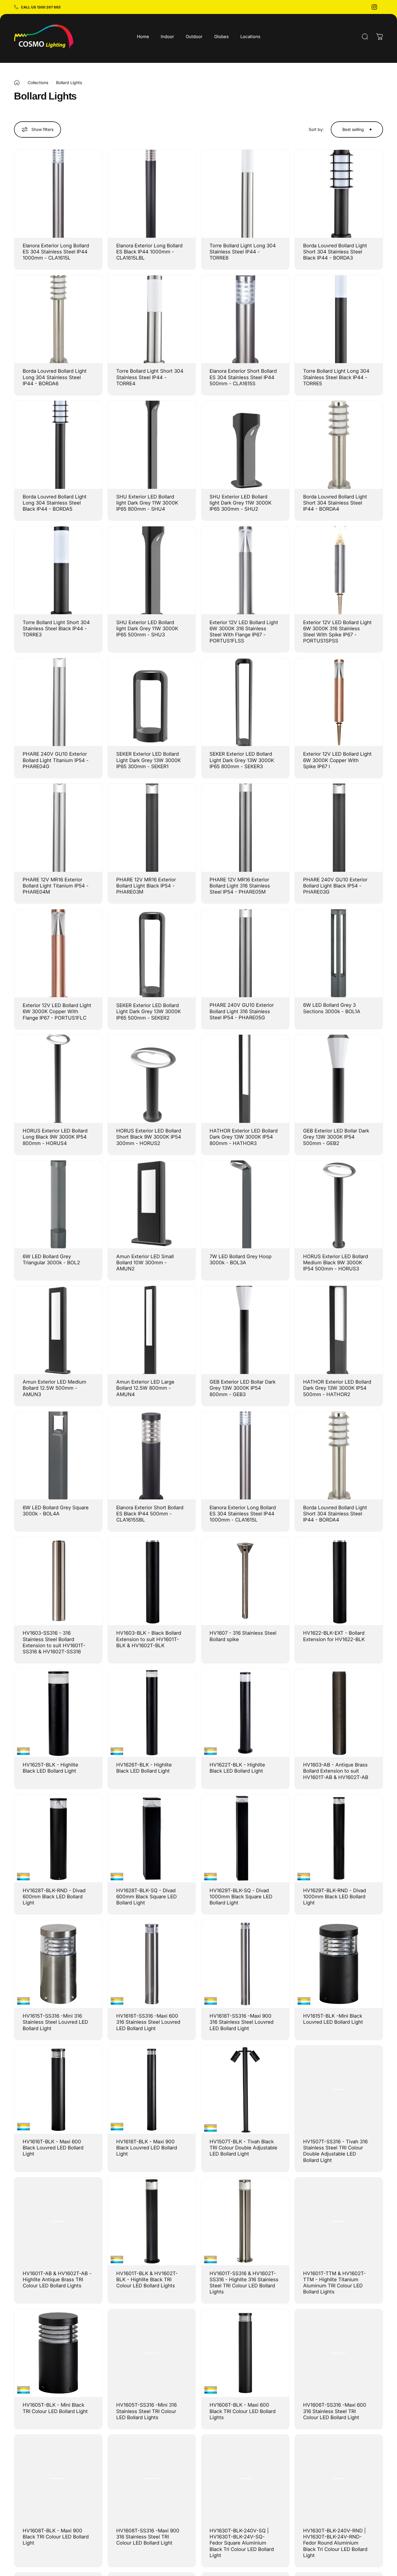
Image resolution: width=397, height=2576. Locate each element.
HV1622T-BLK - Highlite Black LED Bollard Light (237, 1768)
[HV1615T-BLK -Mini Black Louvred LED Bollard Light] (339, 1964)
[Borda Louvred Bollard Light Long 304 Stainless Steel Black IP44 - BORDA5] (58, 445)
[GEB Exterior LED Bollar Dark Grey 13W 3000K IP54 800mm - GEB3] (245, 1330)
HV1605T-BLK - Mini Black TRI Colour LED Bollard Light (55, 2408)
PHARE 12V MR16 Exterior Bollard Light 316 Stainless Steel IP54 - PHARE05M (240, 886)
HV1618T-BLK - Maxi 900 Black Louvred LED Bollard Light (147, 2148)
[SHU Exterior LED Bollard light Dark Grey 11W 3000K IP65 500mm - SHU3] (152, 570)
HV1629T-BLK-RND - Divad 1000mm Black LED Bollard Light (335, 1897)
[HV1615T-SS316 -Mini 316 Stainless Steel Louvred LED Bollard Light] (58, 1964)
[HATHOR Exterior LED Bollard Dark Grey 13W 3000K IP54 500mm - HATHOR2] (339, 1330)
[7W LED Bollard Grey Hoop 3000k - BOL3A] (245, 1204)
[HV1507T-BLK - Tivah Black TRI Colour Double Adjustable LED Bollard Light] (245, 2090)
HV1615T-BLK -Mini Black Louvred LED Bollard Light (333, 2019)
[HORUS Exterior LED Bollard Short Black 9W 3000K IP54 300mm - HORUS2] (152, 1079)
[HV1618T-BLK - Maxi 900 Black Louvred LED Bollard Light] (152, 2090)
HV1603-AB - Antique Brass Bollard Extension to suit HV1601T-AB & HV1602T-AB (336, 1771)
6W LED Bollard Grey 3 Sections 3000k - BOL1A (332, 1008)
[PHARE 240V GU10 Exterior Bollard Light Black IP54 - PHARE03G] (339, 828)
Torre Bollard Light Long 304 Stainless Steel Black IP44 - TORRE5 (336, 377)
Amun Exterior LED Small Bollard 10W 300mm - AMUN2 (145, 1263)
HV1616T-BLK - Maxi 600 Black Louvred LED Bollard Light (53, 2148)
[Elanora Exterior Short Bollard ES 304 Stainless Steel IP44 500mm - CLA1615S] (245, 319)
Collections (38, 82)
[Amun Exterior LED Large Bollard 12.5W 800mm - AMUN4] (152, 1330)
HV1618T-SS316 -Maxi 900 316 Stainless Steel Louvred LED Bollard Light (242, 2022)
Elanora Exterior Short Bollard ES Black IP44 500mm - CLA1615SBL (150, 1514)
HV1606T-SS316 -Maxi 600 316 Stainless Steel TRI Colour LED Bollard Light (335, 2411)
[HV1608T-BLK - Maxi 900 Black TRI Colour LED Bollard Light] (58, 2479)
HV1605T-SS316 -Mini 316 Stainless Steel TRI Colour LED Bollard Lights (146, 2411)
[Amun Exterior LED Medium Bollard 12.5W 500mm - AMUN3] (58, 1330)
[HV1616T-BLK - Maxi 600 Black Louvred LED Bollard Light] (58, 2090)
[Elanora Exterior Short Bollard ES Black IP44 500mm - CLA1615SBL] (152, 1456)
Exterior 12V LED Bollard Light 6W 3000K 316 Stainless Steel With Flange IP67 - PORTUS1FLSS (244, 632)
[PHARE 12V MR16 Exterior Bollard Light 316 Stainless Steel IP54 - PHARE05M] (245, 828)
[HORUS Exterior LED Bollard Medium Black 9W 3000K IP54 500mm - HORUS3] (339, 1204)
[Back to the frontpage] (17, 83)
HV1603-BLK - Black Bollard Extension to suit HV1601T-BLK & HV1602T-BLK (149, 1639)
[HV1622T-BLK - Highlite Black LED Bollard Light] (245, 1713)
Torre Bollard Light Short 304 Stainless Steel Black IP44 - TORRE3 (56, 629)
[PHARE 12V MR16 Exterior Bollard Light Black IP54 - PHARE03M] (152, 828)
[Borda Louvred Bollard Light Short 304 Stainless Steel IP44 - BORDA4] (339, 445)
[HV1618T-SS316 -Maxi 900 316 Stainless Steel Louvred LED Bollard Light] (245, 1964)
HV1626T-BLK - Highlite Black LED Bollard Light (144, 1768)
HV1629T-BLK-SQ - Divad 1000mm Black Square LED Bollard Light (241, 1897)
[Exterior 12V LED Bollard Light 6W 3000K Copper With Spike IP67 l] (339, 702)
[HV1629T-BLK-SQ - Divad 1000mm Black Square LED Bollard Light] (245, 1839)
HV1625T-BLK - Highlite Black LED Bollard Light (50, 1768)
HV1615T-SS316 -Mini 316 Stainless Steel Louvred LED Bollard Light (55, 2022)
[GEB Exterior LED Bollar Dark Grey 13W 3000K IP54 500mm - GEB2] (339, 1079)
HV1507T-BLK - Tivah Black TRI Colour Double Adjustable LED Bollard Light (243, 2148)
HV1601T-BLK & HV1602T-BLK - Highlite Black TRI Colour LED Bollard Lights (147, 2280)
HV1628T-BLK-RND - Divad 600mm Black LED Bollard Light (54, 1897)
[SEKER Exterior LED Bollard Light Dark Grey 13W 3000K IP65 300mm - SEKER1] (152, 702)
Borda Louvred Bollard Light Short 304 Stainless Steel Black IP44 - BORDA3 (335, 252)
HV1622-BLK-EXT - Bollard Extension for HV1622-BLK (334, 1636)
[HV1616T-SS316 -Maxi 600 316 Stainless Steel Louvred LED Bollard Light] (152, 1964)
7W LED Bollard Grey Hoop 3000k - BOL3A (240, 1259)
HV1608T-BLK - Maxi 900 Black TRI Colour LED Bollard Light (56, 2537)
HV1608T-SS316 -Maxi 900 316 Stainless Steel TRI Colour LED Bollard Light (148, 2537)
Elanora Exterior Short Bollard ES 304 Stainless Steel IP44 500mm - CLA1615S (243, 377)
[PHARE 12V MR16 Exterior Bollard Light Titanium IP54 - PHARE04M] (58, 828)
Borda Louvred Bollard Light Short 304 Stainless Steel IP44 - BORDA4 (335, 503)
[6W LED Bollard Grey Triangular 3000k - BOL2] (58, 1204)
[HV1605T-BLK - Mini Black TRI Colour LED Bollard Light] (58, 2353)
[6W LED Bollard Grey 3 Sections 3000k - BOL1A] (339, 953)
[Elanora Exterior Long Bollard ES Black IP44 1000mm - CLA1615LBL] (152, 194)
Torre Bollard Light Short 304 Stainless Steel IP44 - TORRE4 (150, 377)
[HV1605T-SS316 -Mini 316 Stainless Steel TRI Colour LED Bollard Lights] (152, 2353)
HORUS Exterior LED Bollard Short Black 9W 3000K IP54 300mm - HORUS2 (149, 1137)
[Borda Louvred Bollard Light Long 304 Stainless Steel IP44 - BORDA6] (58, 319)
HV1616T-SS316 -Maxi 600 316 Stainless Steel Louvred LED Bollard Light (148, 2022)
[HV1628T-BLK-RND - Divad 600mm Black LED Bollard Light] (58, 1839)
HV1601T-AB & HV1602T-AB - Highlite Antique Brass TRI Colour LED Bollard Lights (57, 2280)
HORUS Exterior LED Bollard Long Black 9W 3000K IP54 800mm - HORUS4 (55, 1137)
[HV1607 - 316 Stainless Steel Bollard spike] (245, 1581)
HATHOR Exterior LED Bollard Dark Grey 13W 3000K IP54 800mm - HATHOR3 (244, 1137)
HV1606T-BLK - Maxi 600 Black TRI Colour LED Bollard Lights (243, 2411)
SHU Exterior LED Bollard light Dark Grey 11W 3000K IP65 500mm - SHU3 (147, 629)
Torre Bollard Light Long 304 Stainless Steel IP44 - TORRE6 (243, 252)
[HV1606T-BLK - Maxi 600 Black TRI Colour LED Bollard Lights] (245, 2353)
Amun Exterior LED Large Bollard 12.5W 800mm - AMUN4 (145, 1388)
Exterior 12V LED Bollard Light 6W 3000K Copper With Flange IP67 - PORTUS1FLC (57, 1011)
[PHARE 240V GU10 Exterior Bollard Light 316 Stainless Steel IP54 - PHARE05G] (245, 953)
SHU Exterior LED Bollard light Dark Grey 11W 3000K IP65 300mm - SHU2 (240, 503)
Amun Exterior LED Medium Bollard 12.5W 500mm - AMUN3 (54, 1388)
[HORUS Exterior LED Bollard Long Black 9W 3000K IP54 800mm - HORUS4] (58, 1079)
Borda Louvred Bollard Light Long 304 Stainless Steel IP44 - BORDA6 (55, 377)
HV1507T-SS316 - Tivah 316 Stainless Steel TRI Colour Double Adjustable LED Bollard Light (335, 2151)
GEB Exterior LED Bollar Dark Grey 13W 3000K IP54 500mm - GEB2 (336, 1137)
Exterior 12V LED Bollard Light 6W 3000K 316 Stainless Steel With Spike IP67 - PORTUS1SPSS (337, 632)
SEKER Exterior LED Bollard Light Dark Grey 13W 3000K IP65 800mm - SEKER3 (242, 760)
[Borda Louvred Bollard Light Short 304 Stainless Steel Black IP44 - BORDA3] (339, 194)
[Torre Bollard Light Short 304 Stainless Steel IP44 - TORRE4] (152, 319)
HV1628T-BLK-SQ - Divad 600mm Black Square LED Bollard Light (146, 1897)
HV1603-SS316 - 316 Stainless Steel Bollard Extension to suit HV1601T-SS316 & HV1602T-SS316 (54, 1642)
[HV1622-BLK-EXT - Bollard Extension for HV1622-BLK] (339, 1581)
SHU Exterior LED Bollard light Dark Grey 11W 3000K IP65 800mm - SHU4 (147, 503)
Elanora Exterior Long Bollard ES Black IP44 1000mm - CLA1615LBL (149, 252)
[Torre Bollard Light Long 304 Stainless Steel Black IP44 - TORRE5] (339, 319)
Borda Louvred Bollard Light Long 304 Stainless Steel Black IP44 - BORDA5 (55, 503)
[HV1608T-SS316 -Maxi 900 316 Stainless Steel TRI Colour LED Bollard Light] (152, 2479)
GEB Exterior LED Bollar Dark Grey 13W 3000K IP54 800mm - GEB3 (243, 1388)
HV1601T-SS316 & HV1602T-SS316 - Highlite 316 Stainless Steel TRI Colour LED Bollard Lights (244, 2283)
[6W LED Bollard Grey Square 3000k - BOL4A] (58, 1456)
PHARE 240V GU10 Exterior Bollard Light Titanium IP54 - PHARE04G (56, 760)
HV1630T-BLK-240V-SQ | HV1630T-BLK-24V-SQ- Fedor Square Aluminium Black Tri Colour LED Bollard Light (242, 2543)
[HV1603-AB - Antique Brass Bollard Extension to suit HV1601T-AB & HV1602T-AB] (339, 1713)
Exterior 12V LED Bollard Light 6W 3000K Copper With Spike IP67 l (337, 760)
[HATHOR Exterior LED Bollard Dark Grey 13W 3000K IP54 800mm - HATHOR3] (245, 1079)
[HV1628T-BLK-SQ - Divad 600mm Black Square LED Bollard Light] (152, 1839)
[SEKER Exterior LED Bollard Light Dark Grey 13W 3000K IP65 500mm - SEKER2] (152, 953)
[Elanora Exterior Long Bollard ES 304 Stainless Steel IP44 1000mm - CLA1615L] (58, 194)
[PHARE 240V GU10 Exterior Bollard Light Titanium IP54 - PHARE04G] (58, 702)
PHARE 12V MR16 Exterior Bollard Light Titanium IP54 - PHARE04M (56, 886)
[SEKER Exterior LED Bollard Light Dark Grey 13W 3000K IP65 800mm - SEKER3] (245, 702)
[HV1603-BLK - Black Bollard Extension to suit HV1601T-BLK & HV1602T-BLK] (152, 1581)
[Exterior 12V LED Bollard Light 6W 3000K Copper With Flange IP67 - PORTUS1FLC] (58, 953)
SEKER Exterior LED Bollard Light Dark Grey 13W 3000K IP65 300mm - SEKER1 (149, 760)
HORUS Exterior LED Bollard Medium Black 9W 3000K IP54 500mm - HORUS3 (336, 1263)
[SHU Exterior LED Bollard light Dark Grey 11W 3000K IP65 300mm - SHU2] (245, 445)
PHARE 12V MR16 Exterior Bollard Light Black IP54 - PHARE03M (146, 886)
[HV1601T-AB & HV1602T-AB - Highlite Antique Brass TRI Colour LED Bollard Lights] (58, 2221)
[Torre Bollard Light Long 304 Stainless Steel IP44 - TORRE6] (245, 194)
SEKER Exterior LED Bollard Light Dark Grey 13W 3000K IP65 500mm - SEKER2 (149, 1011)
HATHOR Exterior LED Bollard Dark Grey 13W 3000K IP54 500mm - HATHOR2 (337, 1388)
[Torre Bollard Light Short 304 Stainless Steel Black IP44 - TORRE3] (58, 570)
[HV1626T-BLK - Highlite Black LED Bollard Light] (152, 1713)
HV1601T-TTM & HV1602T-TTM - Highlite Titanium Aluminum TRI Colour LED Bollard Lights (335, 2283)
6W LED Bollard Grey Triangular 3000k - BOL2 (51, 1259)
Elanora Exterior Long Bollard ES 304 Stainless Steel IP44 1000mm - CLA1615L (56, 252)
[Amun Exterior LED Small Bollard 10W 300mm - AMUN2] (152, 1204)
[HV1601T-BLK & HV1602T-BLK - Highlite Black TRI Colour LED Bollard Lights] (152, 2221)
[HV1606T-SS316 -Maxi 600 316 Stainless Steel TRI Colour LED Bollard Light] (339, 2353)
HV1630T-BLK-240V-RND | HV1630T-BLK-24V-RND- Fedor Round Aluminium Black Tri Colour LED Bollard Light (335, 2543)
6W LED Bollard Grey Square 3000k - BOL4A (56, 1511)
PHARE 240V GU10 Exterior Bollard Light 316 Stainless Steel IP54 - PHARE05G (242, 1011)
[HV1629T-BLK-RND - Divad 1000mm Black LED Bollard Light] (339, 1839)
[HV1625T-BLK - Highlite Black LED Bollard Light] (58, 1713)
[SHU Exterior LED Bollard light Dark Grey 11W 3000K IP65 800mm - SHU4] (152, 445)
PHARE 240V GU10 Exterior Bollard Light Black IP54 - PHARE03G (335, 886)
